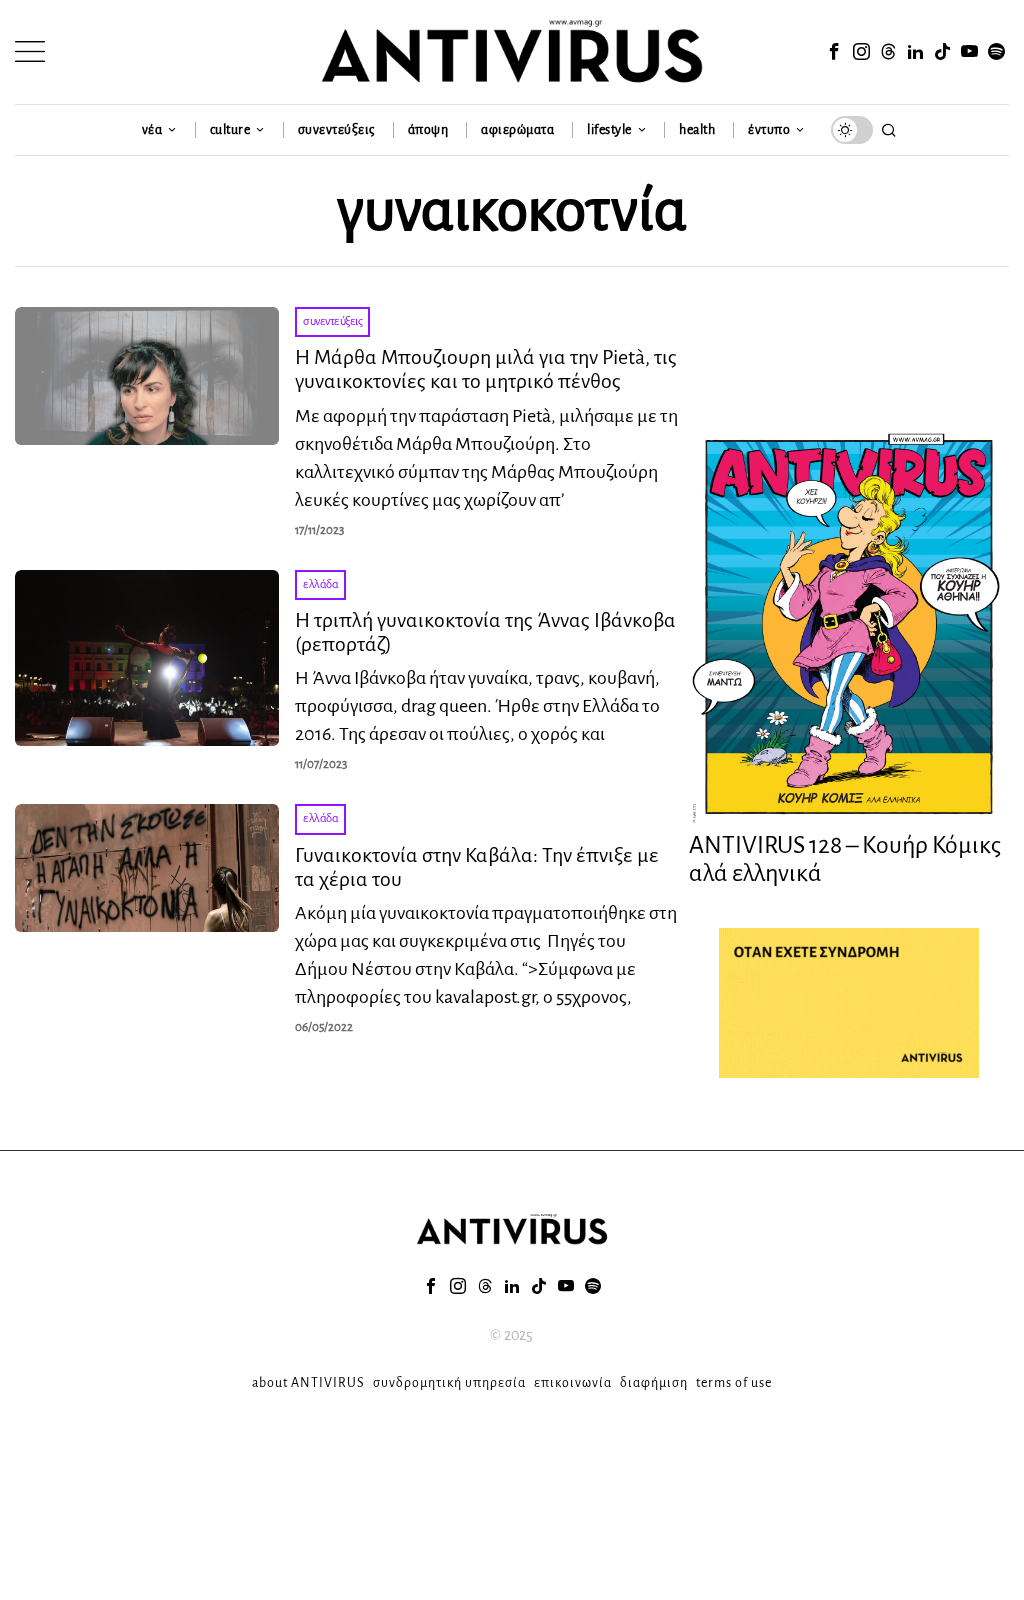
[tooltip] (835, 52)
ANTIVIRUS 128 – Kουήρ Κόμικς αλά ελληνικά (845, 859)
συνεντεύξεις (332, 321)
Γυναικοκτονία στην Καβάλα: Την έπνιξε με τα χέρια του (477, 867)
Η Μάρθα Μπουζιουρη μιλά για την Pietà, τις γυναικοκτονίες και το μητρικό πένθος (486, 369)
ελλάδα (320, 584)
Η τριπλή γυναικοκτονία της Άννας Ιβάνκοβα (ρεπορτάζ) (485, 632)
